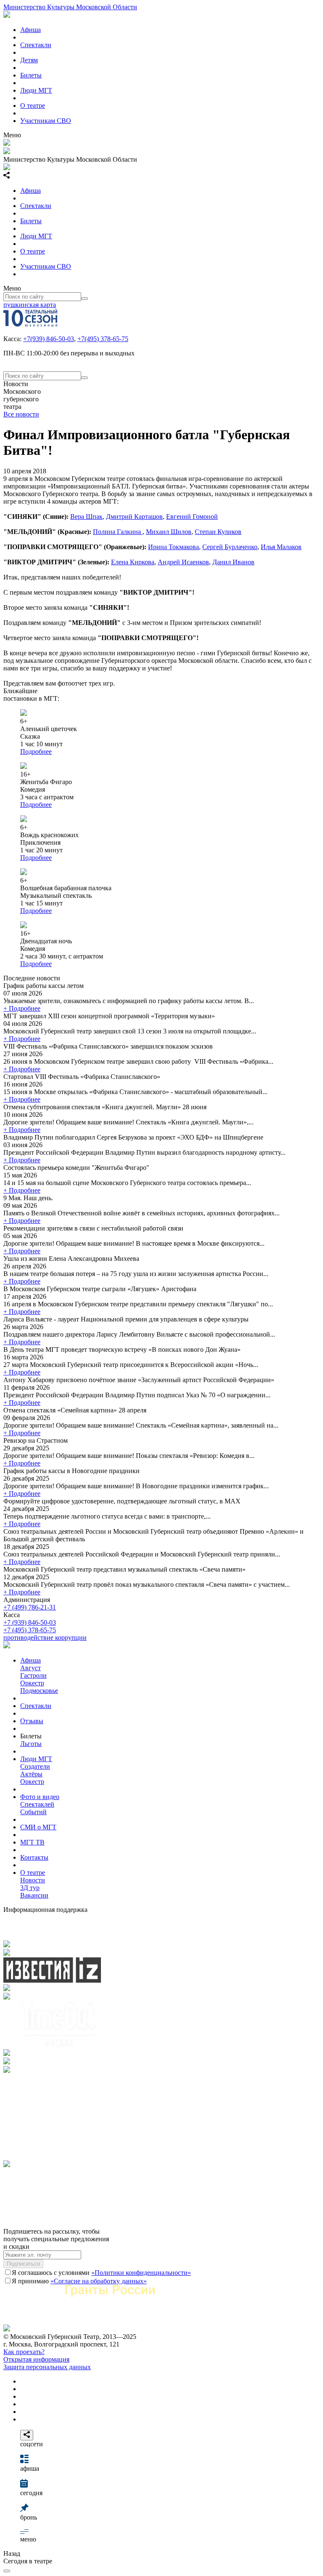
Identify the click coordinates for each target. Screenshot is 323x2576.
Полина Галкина (118, 532)
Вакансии (34, 1895)
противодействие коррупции (45, 1638)
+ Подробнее (22, 1008)
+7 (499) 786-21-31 (30, 1607)
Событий (33, 1812)
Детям (29, 60)
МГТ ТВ (32, 1842)
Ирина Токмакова (173, 547)
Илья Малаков (281, 547)
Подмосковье (39, 1691)
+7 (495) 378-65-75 (30, 1630)
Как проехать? (24, 2352)
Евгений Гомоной (192, 517)
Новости (33, 1880)
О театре (33, 105)
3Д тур (30, 1888)
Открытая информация (36, 2359)
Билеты (31, 75)
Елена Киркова (133, 562)
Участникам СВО (46, 121)
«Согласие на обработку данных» (99, 2281)
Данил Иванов (233, 562)
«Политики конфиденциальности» (141, 2273)
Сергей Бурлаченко (230, 547)
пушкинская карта (30, 305)
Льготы (31, 1744)
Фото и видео (40, 1797)
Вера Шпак (86, 517)
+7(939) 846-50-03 (49, 339)
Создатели (35, 1766)
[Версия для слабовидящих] (7, 2571)
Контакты (34, 1857)
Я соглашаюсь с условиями (101, 2273)
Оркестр (32, 1683)
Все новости (21, 414)
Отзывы (32, 1721)
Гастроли (33, 1675)
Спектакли (36, 45)
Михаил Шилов (169, 532)
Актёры (31, 1774)
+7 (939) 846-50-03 (30, 1622)
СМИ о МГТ (38, 1827)
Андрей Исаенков (183, 562)
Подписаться (23, 2264)
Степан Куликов (218, 532)
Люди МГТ (36, 90)
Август (30, 1668)
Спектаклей (37, 1804)
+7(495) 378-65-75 (103, 339)
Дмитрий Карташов (134, 517)
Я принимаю (79, 2281)
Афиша (30, 30)
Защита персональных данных (47, 2367)
